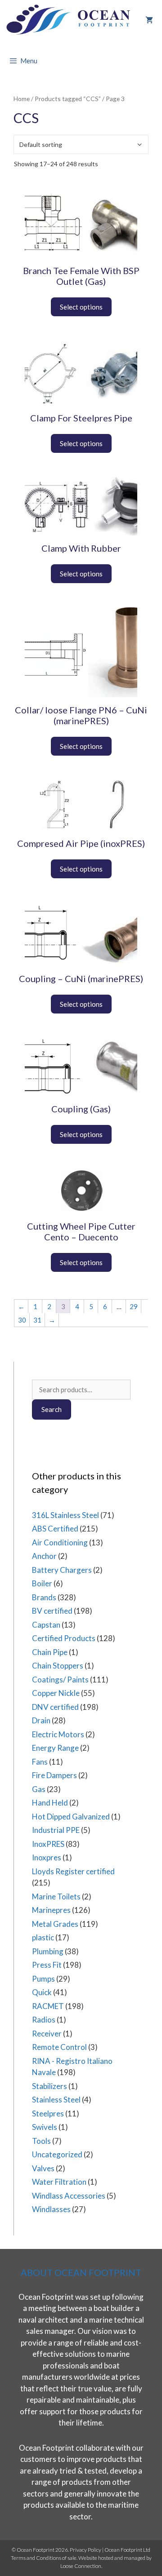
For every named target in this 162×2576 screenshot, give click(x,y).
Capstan (46, 1625)
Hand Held (50, 1803)
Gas (39, 1789)
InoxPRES (48, 1844)
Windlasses (51, 2209)
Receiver (47, 2034)
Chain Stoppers (58, 1666)
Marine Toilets (56, 1897)
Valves (43, 2168)
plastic (43, 1937)
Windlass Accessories (69, 2196)
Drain (41, 1720)
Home (22, 99)
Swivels (45, 2127)
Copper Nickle (56, 1693)
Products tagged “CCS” (68, 99)
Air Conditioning (60, 1543)
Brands (44, 1597)
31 (37, 1320)
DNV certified (55, 1707)
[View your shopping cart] (149, 20)
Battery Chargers (62, 1570)
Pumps (43, 1979)
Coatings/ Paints (60, 1680)
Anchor (44, 1556)
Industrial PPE (56, 1830)
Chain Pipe (50, 1652)
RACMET (48, 2006)
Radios (44, 2020)
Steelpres (48, 2113)
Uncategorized (57, 2154)
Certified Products (64, 1638)
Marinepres (51, 1910)
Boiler (42, 1583)
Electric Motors (58, 1734)
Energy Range (55, 1748)
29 (134, 1306)
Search (52, 1409)
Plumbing (48, 1951)
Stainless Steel (56, 2100)
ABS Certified (55, 1529)
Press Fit (47, 1965)
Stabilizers (49, 2086)
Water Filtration (59, 2182)
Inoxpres (47, 1857)
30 (22, 1320)
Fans (40, 1762)
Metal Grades (55, 1924)
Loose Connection (81, 2566)
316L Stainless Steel (65, 1515)
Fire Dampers (54, 1775)
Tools (41, 2141)
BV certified (52, 1611)
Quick (42, 1992)
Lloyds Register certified (73, 1871)
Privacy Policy (85, 2550)
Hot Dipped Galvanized (71, 1817)
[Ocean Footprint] (70, 20)
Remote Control (59, 2047)
